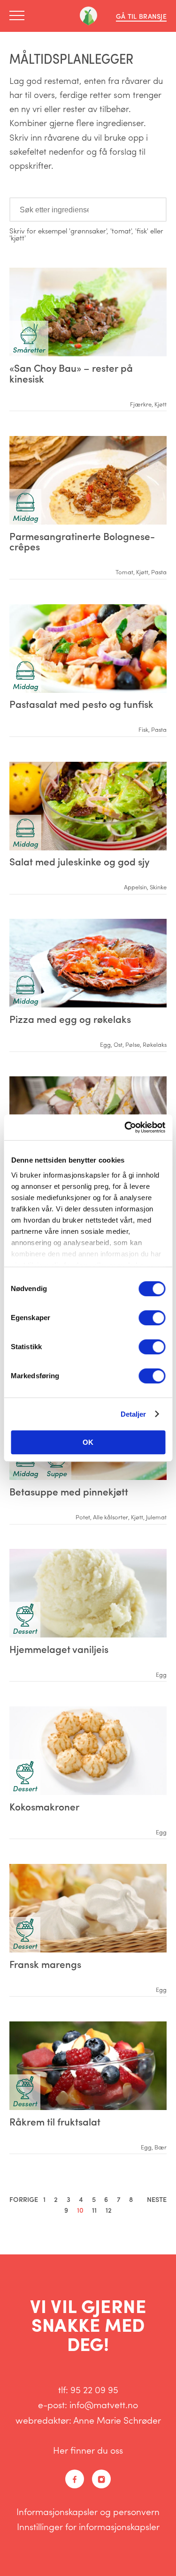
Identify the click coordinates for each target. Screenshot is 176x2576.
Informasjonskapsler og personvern (88, 2511)
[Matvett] (88, 16)
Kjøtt (161, 404)
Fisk (143, 729)
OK (88, 1442)
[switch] (152, 1318)
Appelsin (135, 887)
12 (109, 2210)
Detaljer (134, 1414)
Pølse (133, 1044)
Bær (161, 2147)
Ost (118, 1044)
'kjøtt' (18, 238)
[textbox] (51, 209)
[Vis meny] (20, 16)
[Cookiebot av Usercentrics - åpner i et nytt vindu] (125, 1127)
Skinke (158, 887)
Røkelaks (155, 1044)
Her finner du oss (88, 2450)
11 (94, 2210)
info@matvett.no (104, 2404)
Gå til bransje (141, 16)
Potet (83, 1517)
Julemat (156, 1517)
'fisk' (142, 231)
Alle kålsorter (111, 1517)
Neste (157, 2199)
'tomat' (121, 231)
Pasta (159, 572)
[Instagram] (101, 2479)
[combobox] (88, 210)
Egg (105, 1044)
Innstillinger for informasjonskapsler (88, 2526)
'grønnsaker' (88, 231)
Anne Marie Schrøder (117, 2420)
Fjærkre (141, 404)
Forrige (24, 2199)
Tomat (124, 572)
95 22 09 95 (94, 2389)
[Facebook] (75, 2479)
